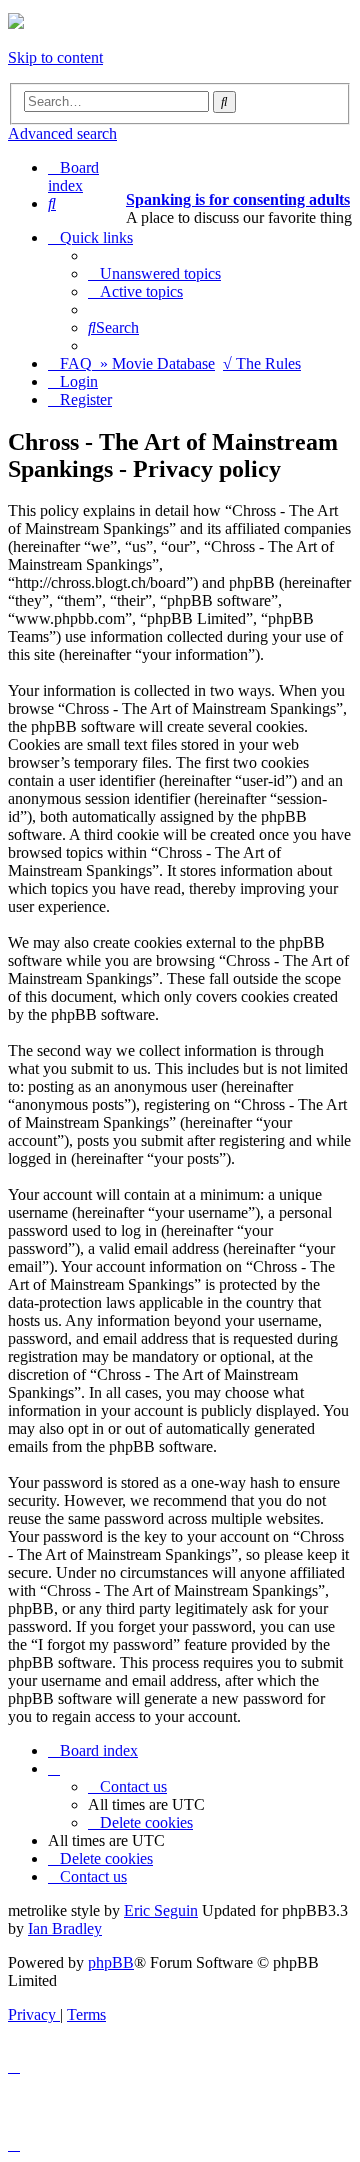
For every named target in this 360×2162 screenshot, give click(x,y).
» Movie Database (157, 363)
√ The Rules (262, 363)
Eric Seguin (161, 1910)
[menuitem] (52, 203)
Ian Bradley (65, 1928)
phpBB (111, 1962)
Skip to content (55, 57)
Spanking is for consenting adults (238, 199)
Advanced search (62, 133)
